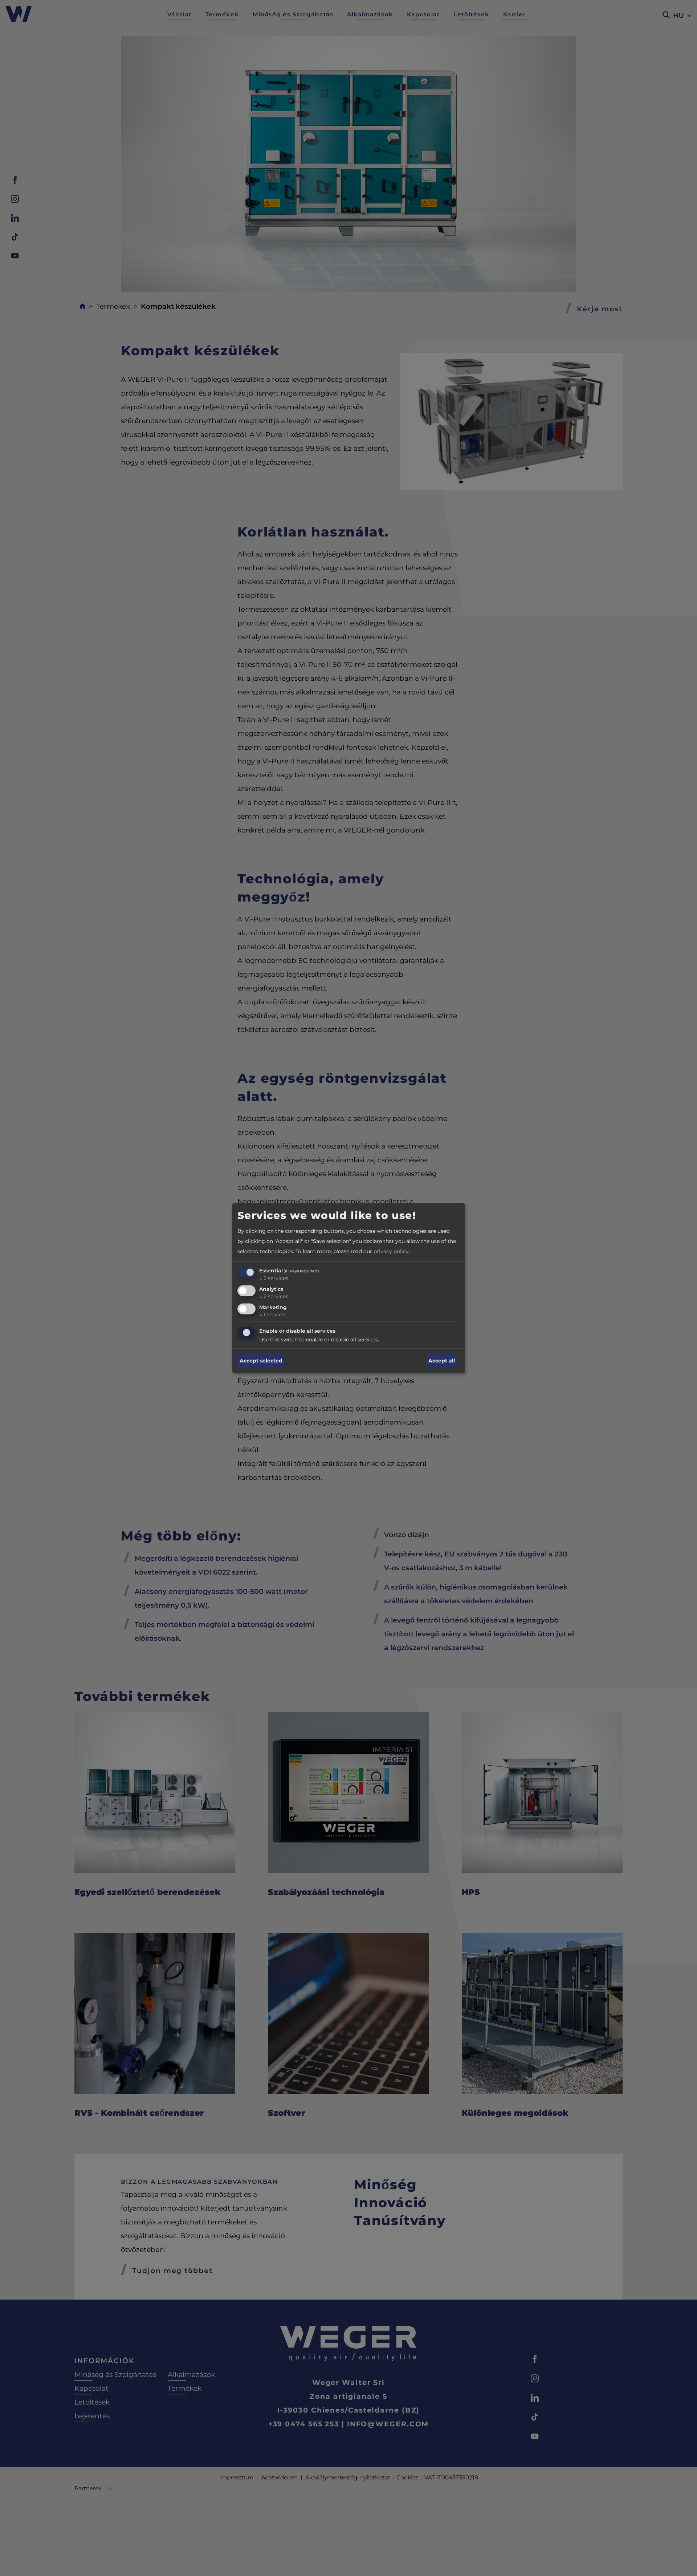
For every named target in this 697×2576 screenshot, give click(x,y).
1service (272, 1314)
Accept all (442, 1361)
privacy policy (391, 1251)
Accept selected (261, 1361)
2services (274, 1278)
